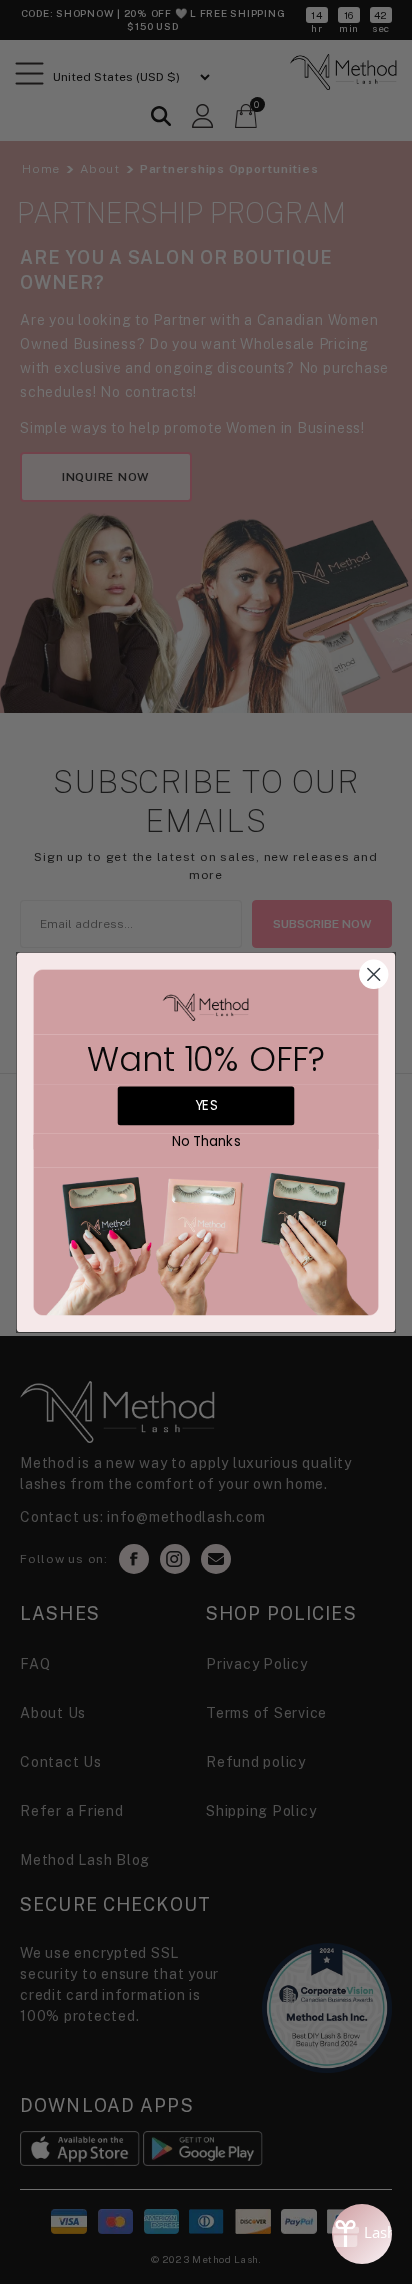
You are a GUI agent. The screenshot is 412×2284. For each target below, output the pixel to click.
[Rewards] (362, 2234)
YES (206, 1105)
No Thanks (206, 1142)
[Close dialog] (373, 973)
